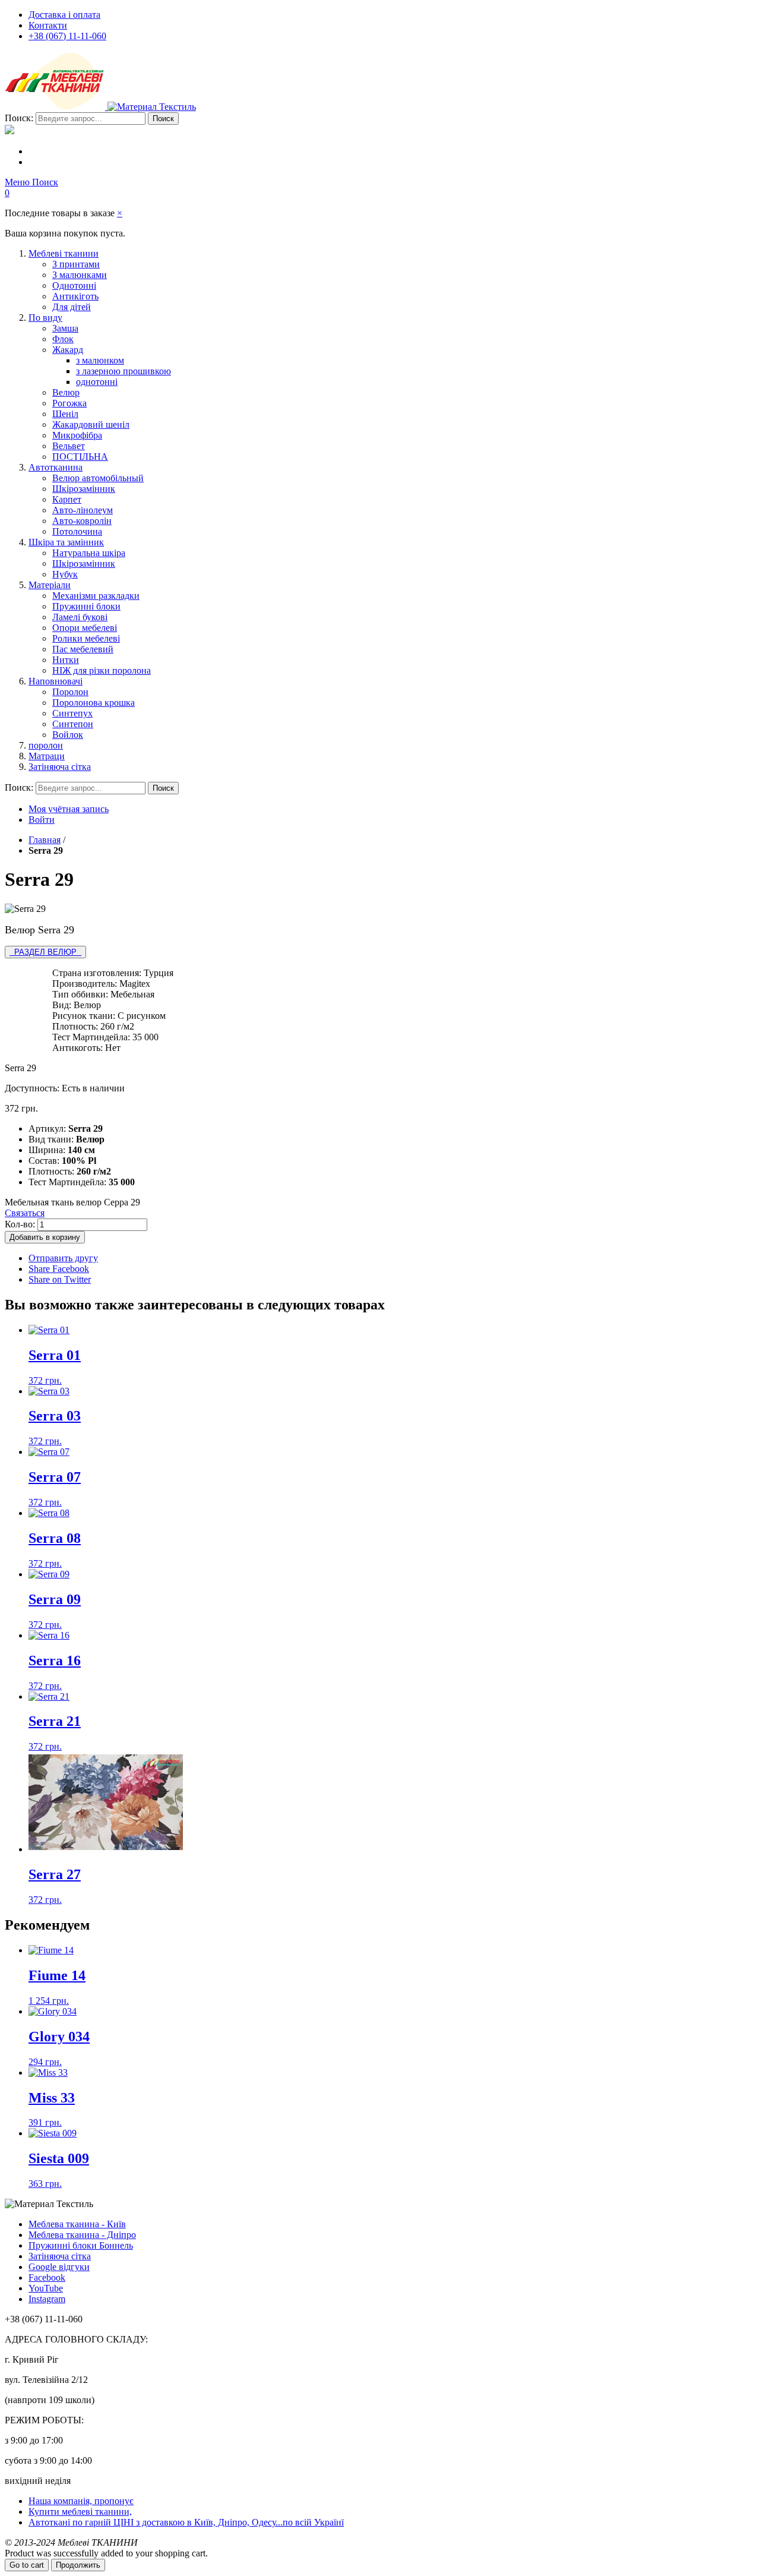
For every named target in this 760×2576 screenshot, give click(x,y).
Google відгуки (59, 2267)
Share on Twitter (60, 1279)
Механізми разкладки (96, 596)
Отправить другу (63, 1258)
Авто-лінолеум (83, 510)
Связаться (25, 1213)
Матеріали (50, 585)
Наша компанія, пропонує (81, 2501)
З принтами (76, 264)
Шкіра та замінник (66, 542)
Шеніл (65, 414)
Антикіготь (75, 296)
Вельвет (69, 446)
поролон (46, 745)
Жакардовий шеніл (91, 424)
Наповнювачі (56, 681)
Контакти (48, 25)
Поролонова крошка (94, 703)
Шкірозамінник (84, 489)
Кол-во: (20, 1224)
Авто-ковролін (82, 521)
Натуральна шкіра (89, 553)
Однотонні (74, 285)
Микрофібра (77, 435)
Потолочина (77, 531)
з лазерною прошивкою (123, 371)
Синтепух (72, 713)
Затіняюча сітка (60, 767)
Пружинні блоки (86, 606)
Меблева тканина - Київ (77, 2224)
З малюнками (80, 275)
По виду (45, 318)
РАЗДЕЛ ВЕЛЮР (45, 952)
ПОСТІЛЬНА (80, 457)
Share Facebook (59, 1269)
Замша (65, 328)
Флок (63, 339)
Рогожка (69, 403)
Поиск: (19, 118)
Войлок (68, 735)
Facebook (47, 2277)
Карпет (67, 499)
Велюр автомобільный (98, 478)
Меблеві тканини (64, 253)
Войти (42, 820)
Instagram (47, 2299)
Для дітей (72, 307)
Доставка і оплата (64, 15)
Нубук (65, 574)
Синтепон (73, 724)
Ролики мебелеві (86, 638)
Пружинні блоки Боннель (81, 2245)
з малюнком (100, 360)
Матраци (47, 756)
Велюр (66, 392)
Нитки (66, 660)
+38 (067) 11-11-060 (67, 36)
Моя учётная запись (69, 809)
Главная (45, 840)
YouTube (46, 2288)
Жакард (68, 350)
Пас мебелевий (83, 649)
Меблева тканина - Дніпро (82, 2235)
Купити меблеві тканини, (80, 2512)
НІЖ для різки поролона (102, 670)
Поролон (70, 692)
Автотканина (56, 467)
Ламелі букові (80, 617)
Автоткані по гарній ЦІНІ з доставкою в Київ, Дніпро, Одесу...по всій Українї (186, 2522)
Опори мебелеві (85, 628)
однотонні (97, 382)
